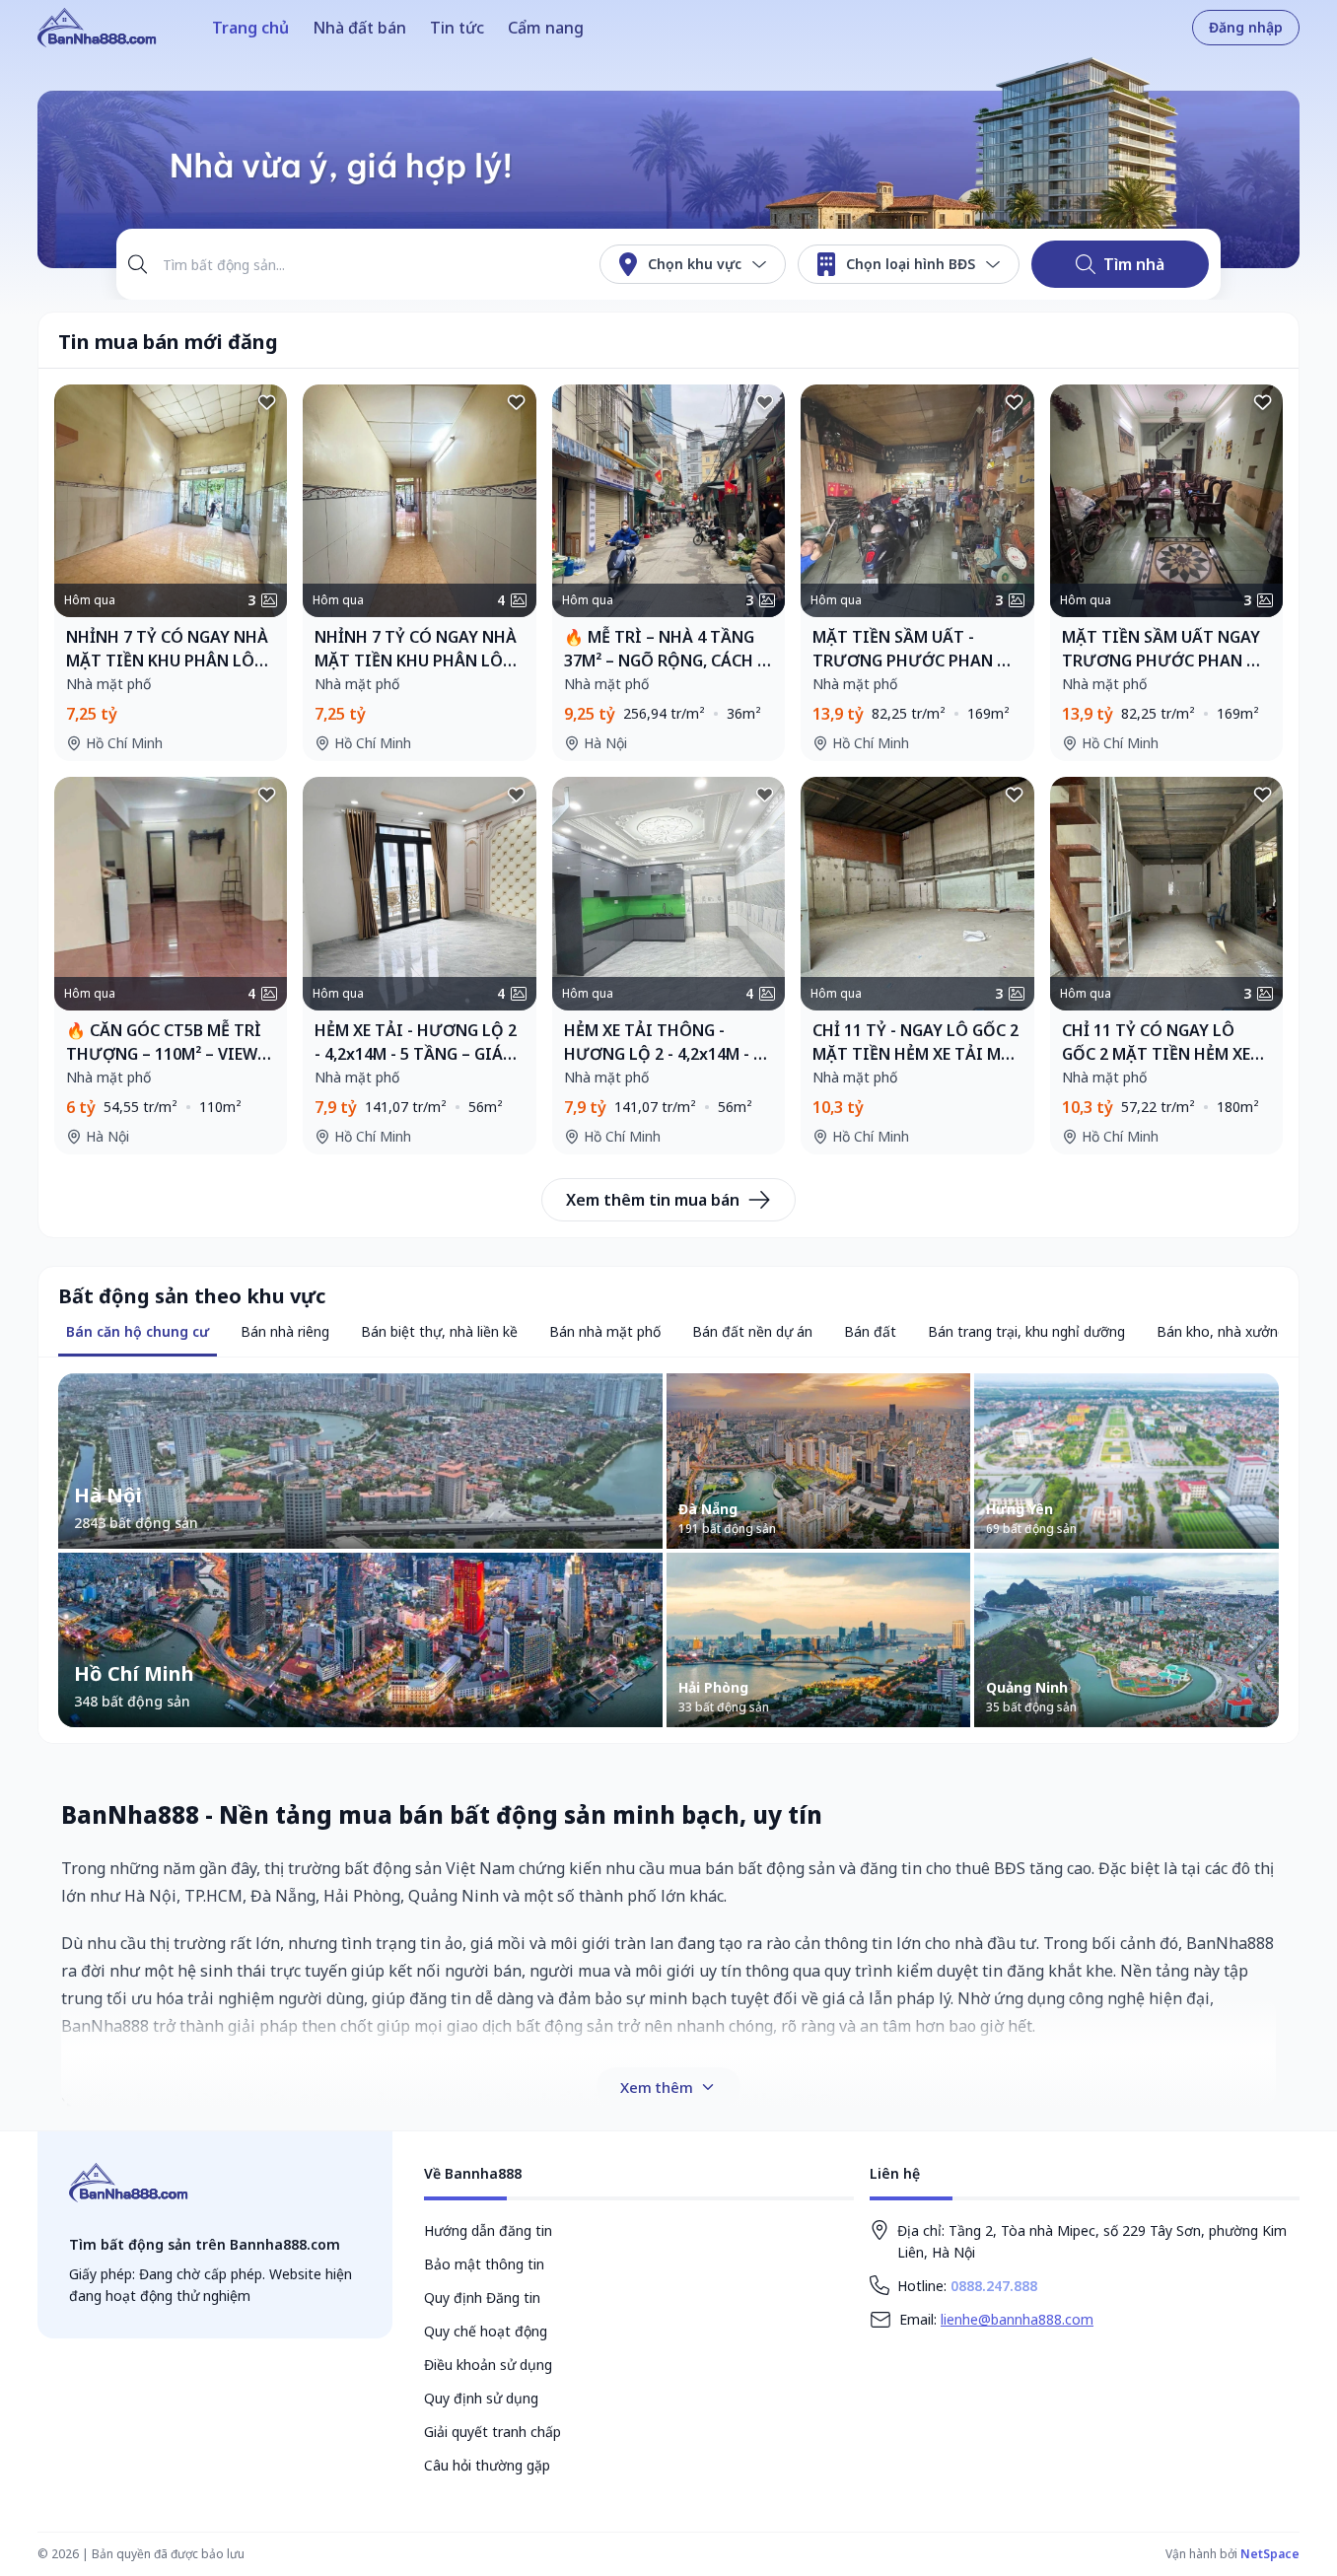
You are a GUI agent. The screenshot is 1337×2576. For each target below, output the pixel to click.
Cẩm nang (546, 28)
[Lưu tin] (267, 404)
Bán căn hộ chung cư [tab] (138, 1331)
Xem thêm (657, 2087)
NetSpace (1270, 2554)
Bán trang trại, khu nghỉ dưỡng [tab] (1026, 1331)
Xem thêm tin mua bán (653, 1200)
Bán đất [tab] (870, 1331)
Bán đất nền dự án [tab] (752, 1331)
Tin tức (457, 28)
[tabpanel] (668, 1551)
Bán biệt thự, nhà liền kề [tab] (439, 1331)
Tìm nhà (1134, 264)
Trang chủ (250, 28)
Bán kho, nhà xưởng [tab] (1221, 1331)
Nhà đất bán (359, 28)
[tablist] (138, 1333)
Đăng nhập (1246, 27)
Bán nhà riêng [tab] (285, 1331)
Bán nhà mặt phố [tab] (605, 1331)
